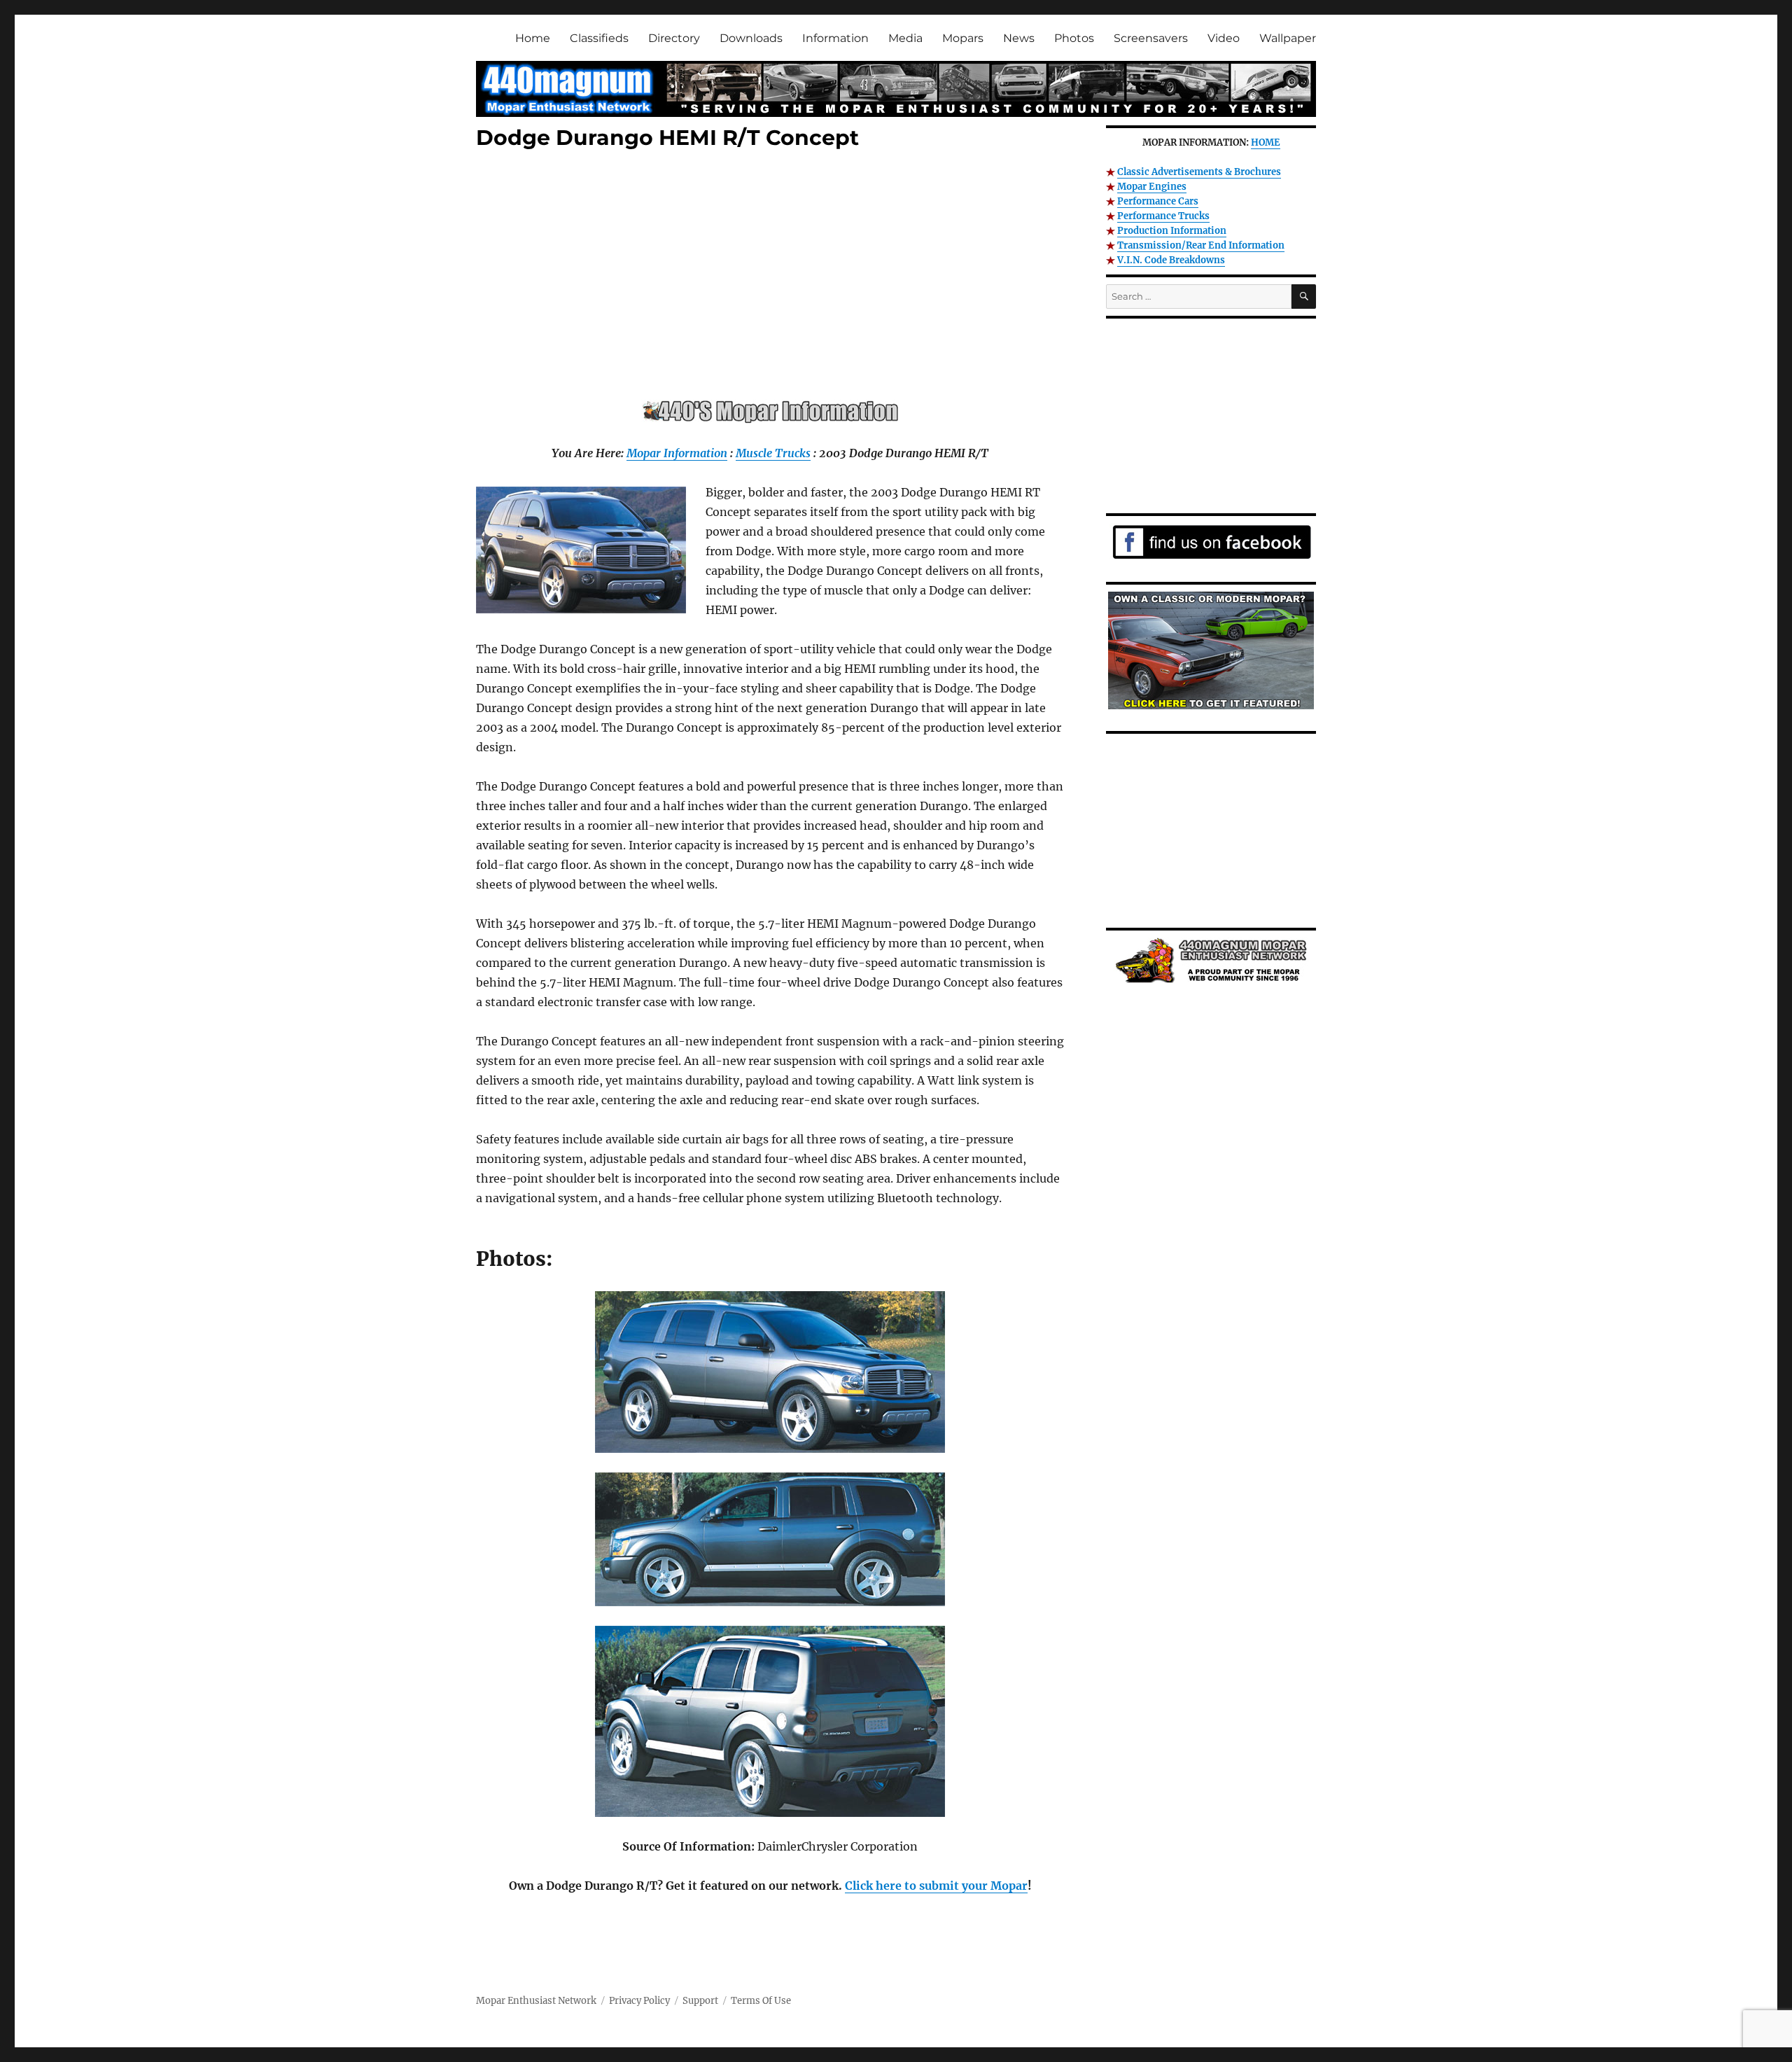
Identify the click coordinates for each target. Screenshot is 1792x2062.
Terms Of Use (761, 2001)
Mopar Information (677, 453)
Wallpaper (1288, 38)
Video (1224, 38)
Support (700, 2001)
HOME (1266, 142)
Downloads (751, 38)
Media (905, 38)
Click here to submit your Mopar (936, 1886)
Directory (674, 38)
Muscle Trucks (773, 453)
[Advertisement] (773, 278)
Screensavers (1151, 38)
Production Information (1172, 231)
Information (835, 38)
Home (533, 38)
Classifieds (599, 38)
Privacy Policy (639, 2001)
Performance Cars (1158, 201)
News (1019, 38)
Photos (1074, 38)
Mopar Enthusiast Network (536, 2001)
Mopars (963, 38)
